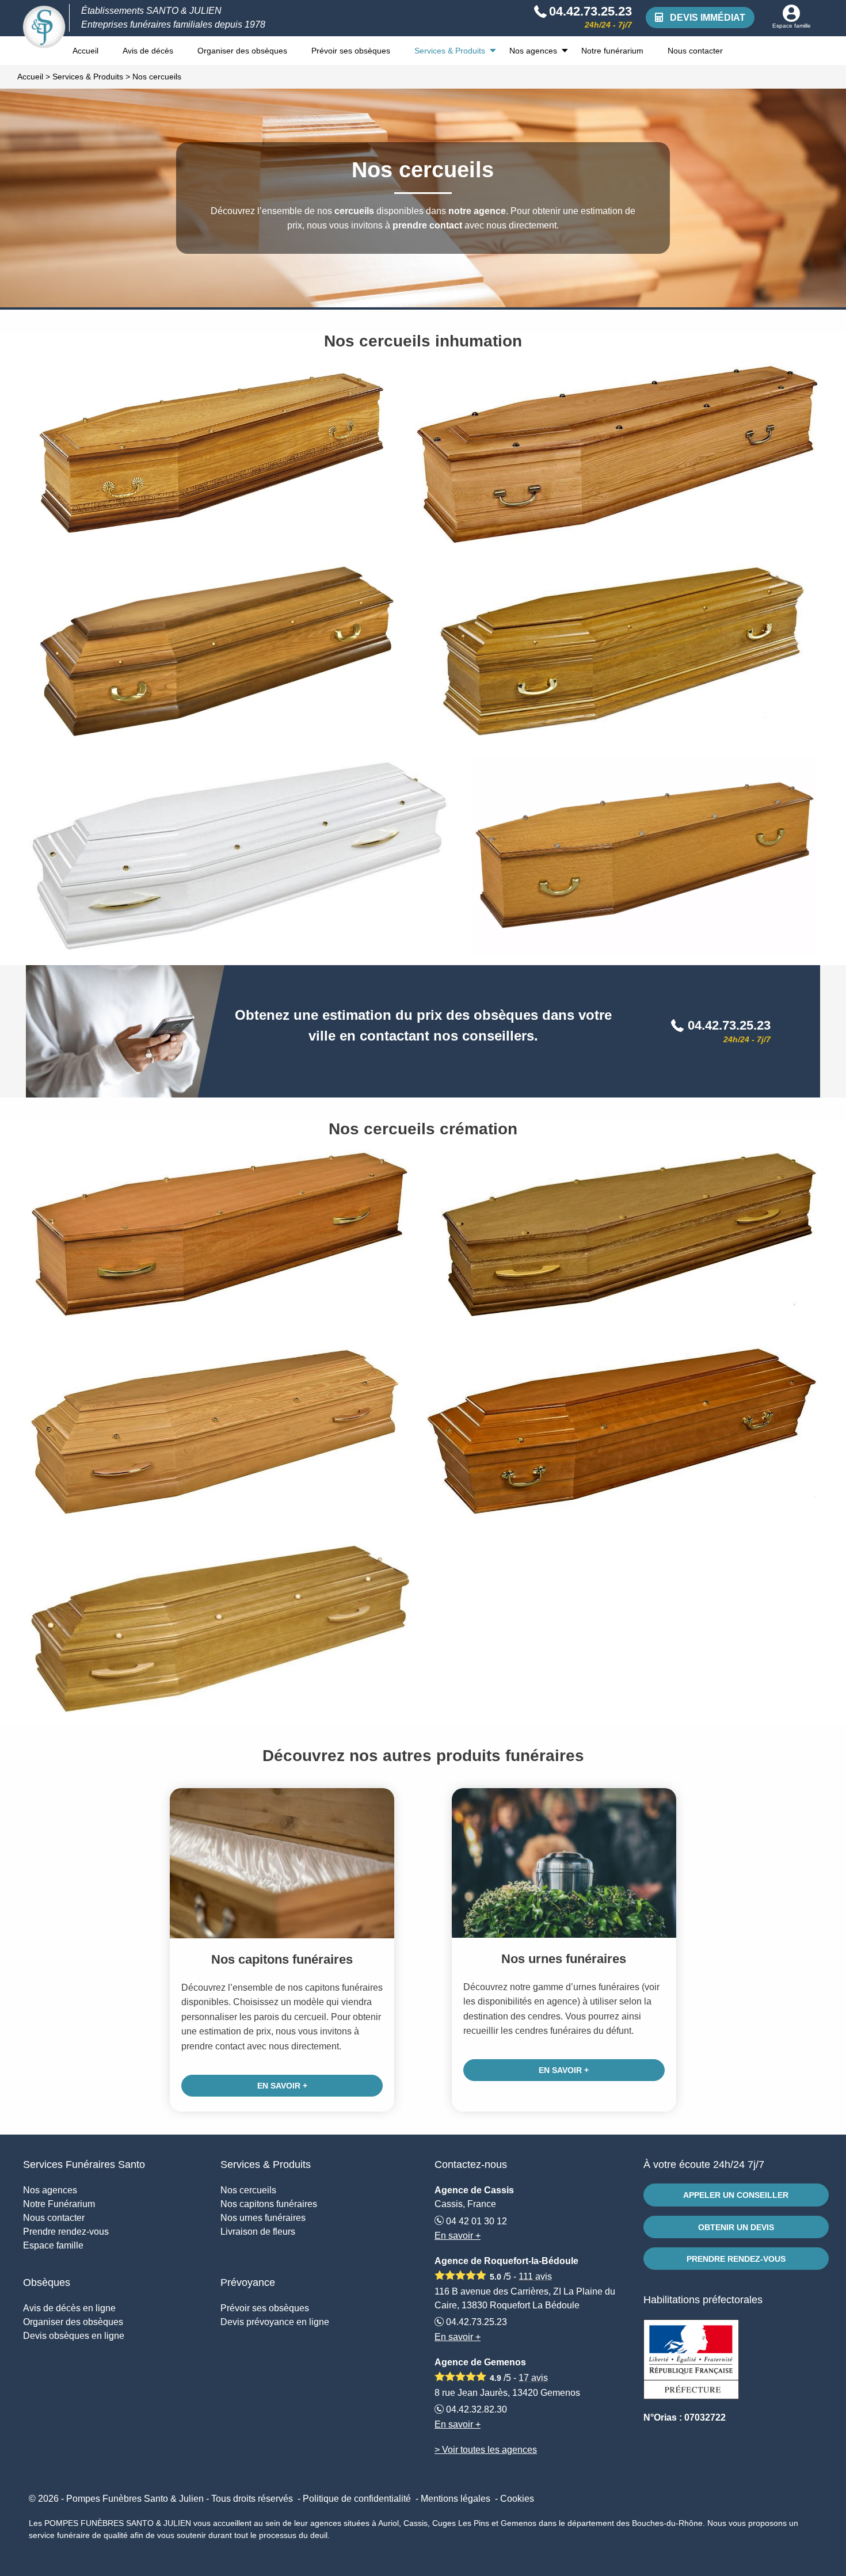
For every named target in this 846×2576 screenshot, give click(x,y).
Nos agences (533, 51)
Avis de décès (148, 51)
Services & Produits (450, 51)
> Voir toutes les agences (486, 2450)
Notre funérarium (612, 51)
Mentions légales (456, 2499)
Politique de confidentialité (357, 2499)
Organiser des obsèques (242, 51)
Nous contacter (695, 51)
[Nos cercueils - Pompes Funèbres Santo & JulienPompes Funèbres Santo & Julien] (44, 27)
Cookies (517, 2499)
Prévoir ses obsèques (351, 51)
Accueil (85, 51)
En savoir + (282, 2086)
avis (535, 2276)
